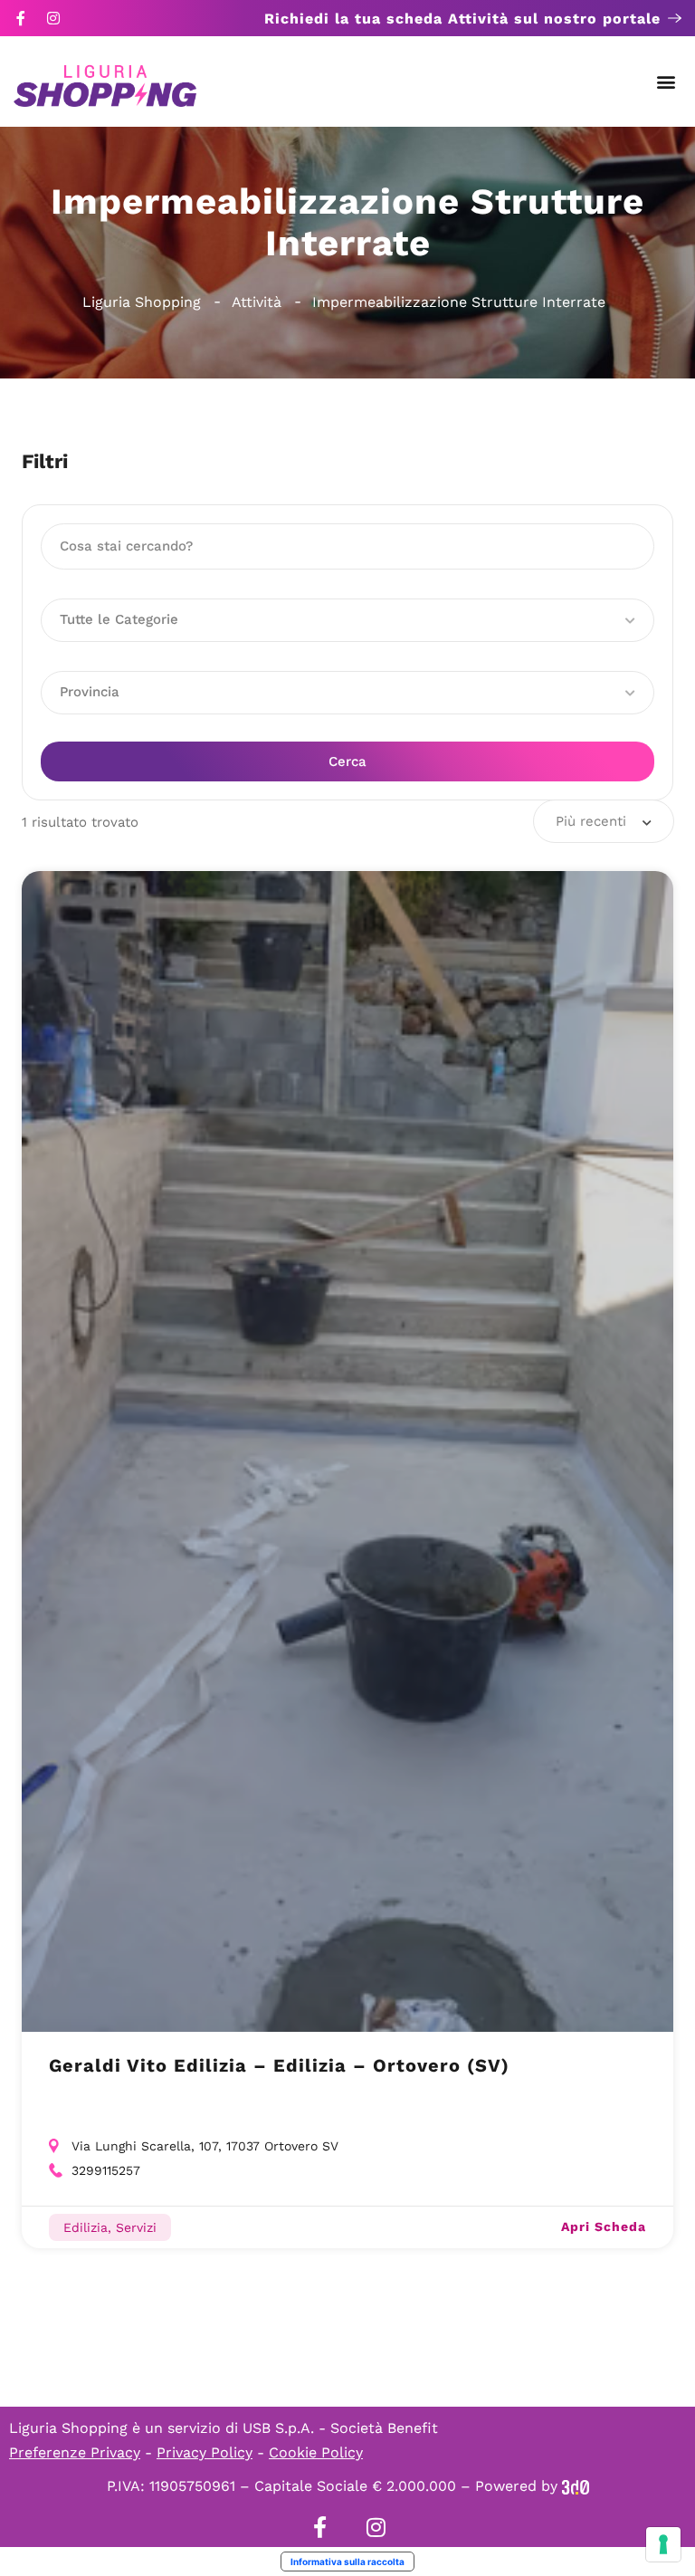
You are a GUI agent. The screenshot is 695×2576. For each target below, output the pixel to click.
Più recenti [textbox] (591, 821)
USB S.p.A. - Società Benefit (340, 2428)
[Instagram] (53, 18)
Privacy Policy (205, 2452)
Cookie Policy (316, 2452)
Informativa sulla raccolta (347, 2562)
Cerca (347, 761)
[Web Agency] (576, 2486)
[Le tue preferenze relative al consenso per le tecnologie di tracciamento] (663, 2544)
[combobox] (604, 821)
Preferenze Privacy (75, 2452)
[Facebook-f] (21, 18)
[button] (666, 82)
